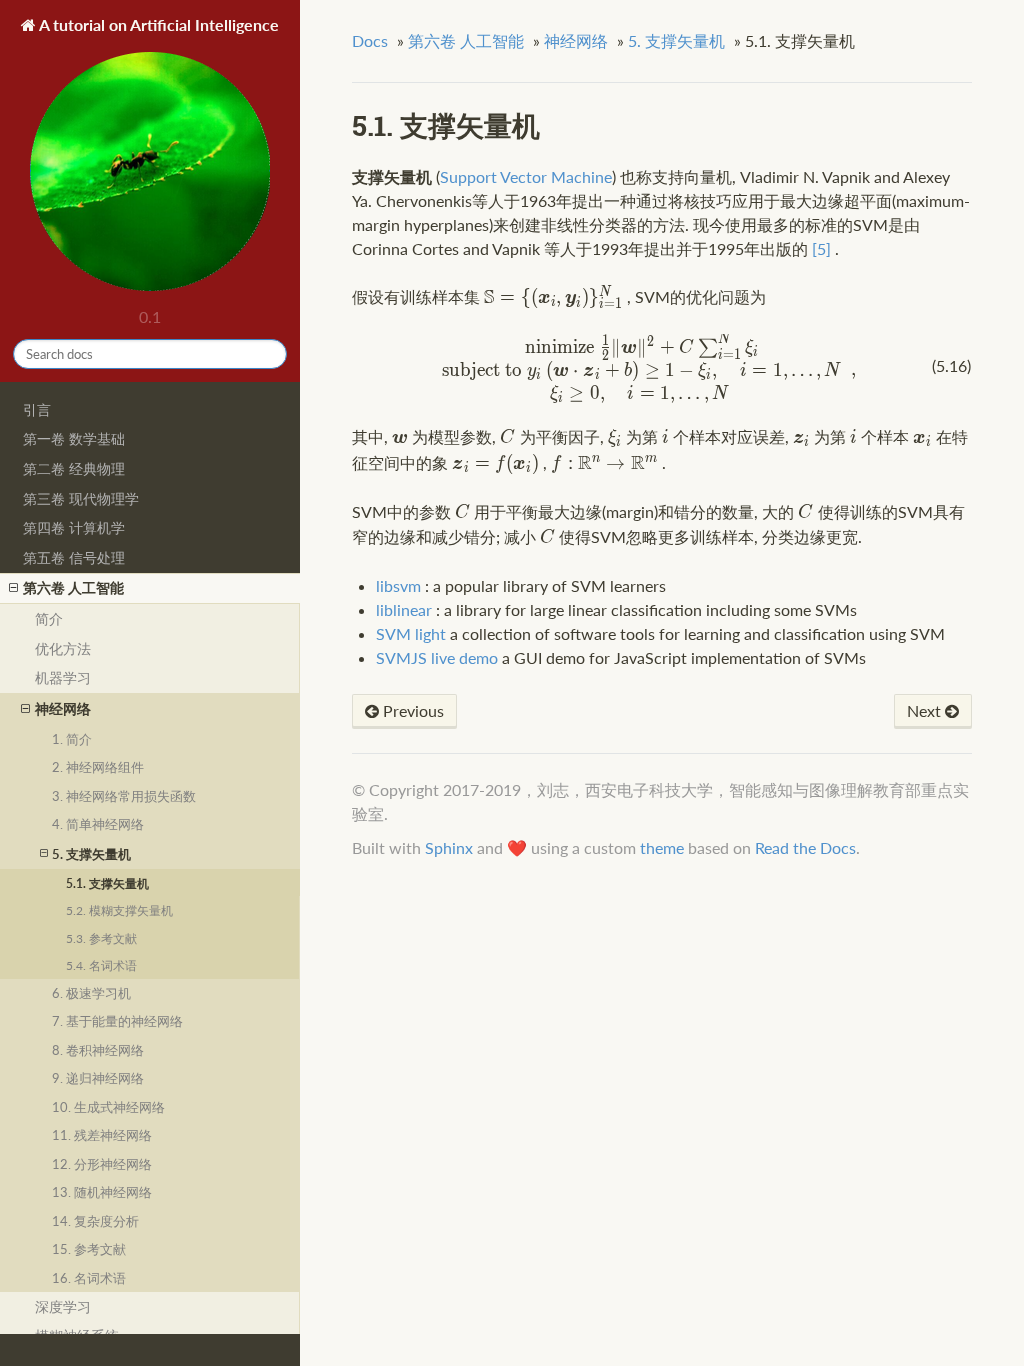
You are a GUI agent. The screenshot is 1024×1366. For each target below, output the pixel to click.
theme (662, 847)
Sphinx (449, 847)
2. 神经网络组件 (98, 767)
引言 (37, 409)
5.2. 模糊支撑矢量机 (119, 910)
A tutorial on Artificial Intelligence (157, 24)
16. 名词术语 (89, 1278)
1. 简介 (72, 739)
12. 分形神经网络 (102, 1164)
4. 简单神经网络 (98, 824)
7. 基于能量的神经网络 (117, 1021)
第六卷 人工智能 (73, 587)
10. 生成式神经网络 (108, 1107)
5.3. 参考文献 (101, 938)
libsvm (398, 585)
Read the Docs (805, 847)
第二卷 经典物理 (74, 468)
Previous (411, 710)
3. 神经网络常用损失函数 (124, 796)
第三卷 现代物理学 (81, 498)
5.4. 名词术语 (101, 965)
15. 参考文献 (89, 1249)
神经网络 (63, 708)
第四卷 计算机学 (74, 527)
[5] (821, 248)
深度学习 (63, 1306)
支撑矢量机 (676, 40)
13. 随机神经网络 (102, 1192)
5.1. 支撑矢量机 (107, 883)
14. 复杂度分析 (95, 1221)
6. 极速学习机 (91, 993)
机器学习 (63, 677)
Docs (370, 40)
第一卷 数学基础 (74, 438)
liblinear (404, 609)
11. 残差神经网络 (102, 1135)
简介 (49, 618)
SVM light (411, 633)
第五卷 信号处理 (74, 557)
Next (926, 710)
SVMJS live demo (437, 657)
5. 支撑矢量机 (91, 854)
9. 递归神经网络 (98, 1078)
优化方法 (63, 648)
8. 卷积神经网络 (98, 1050)
